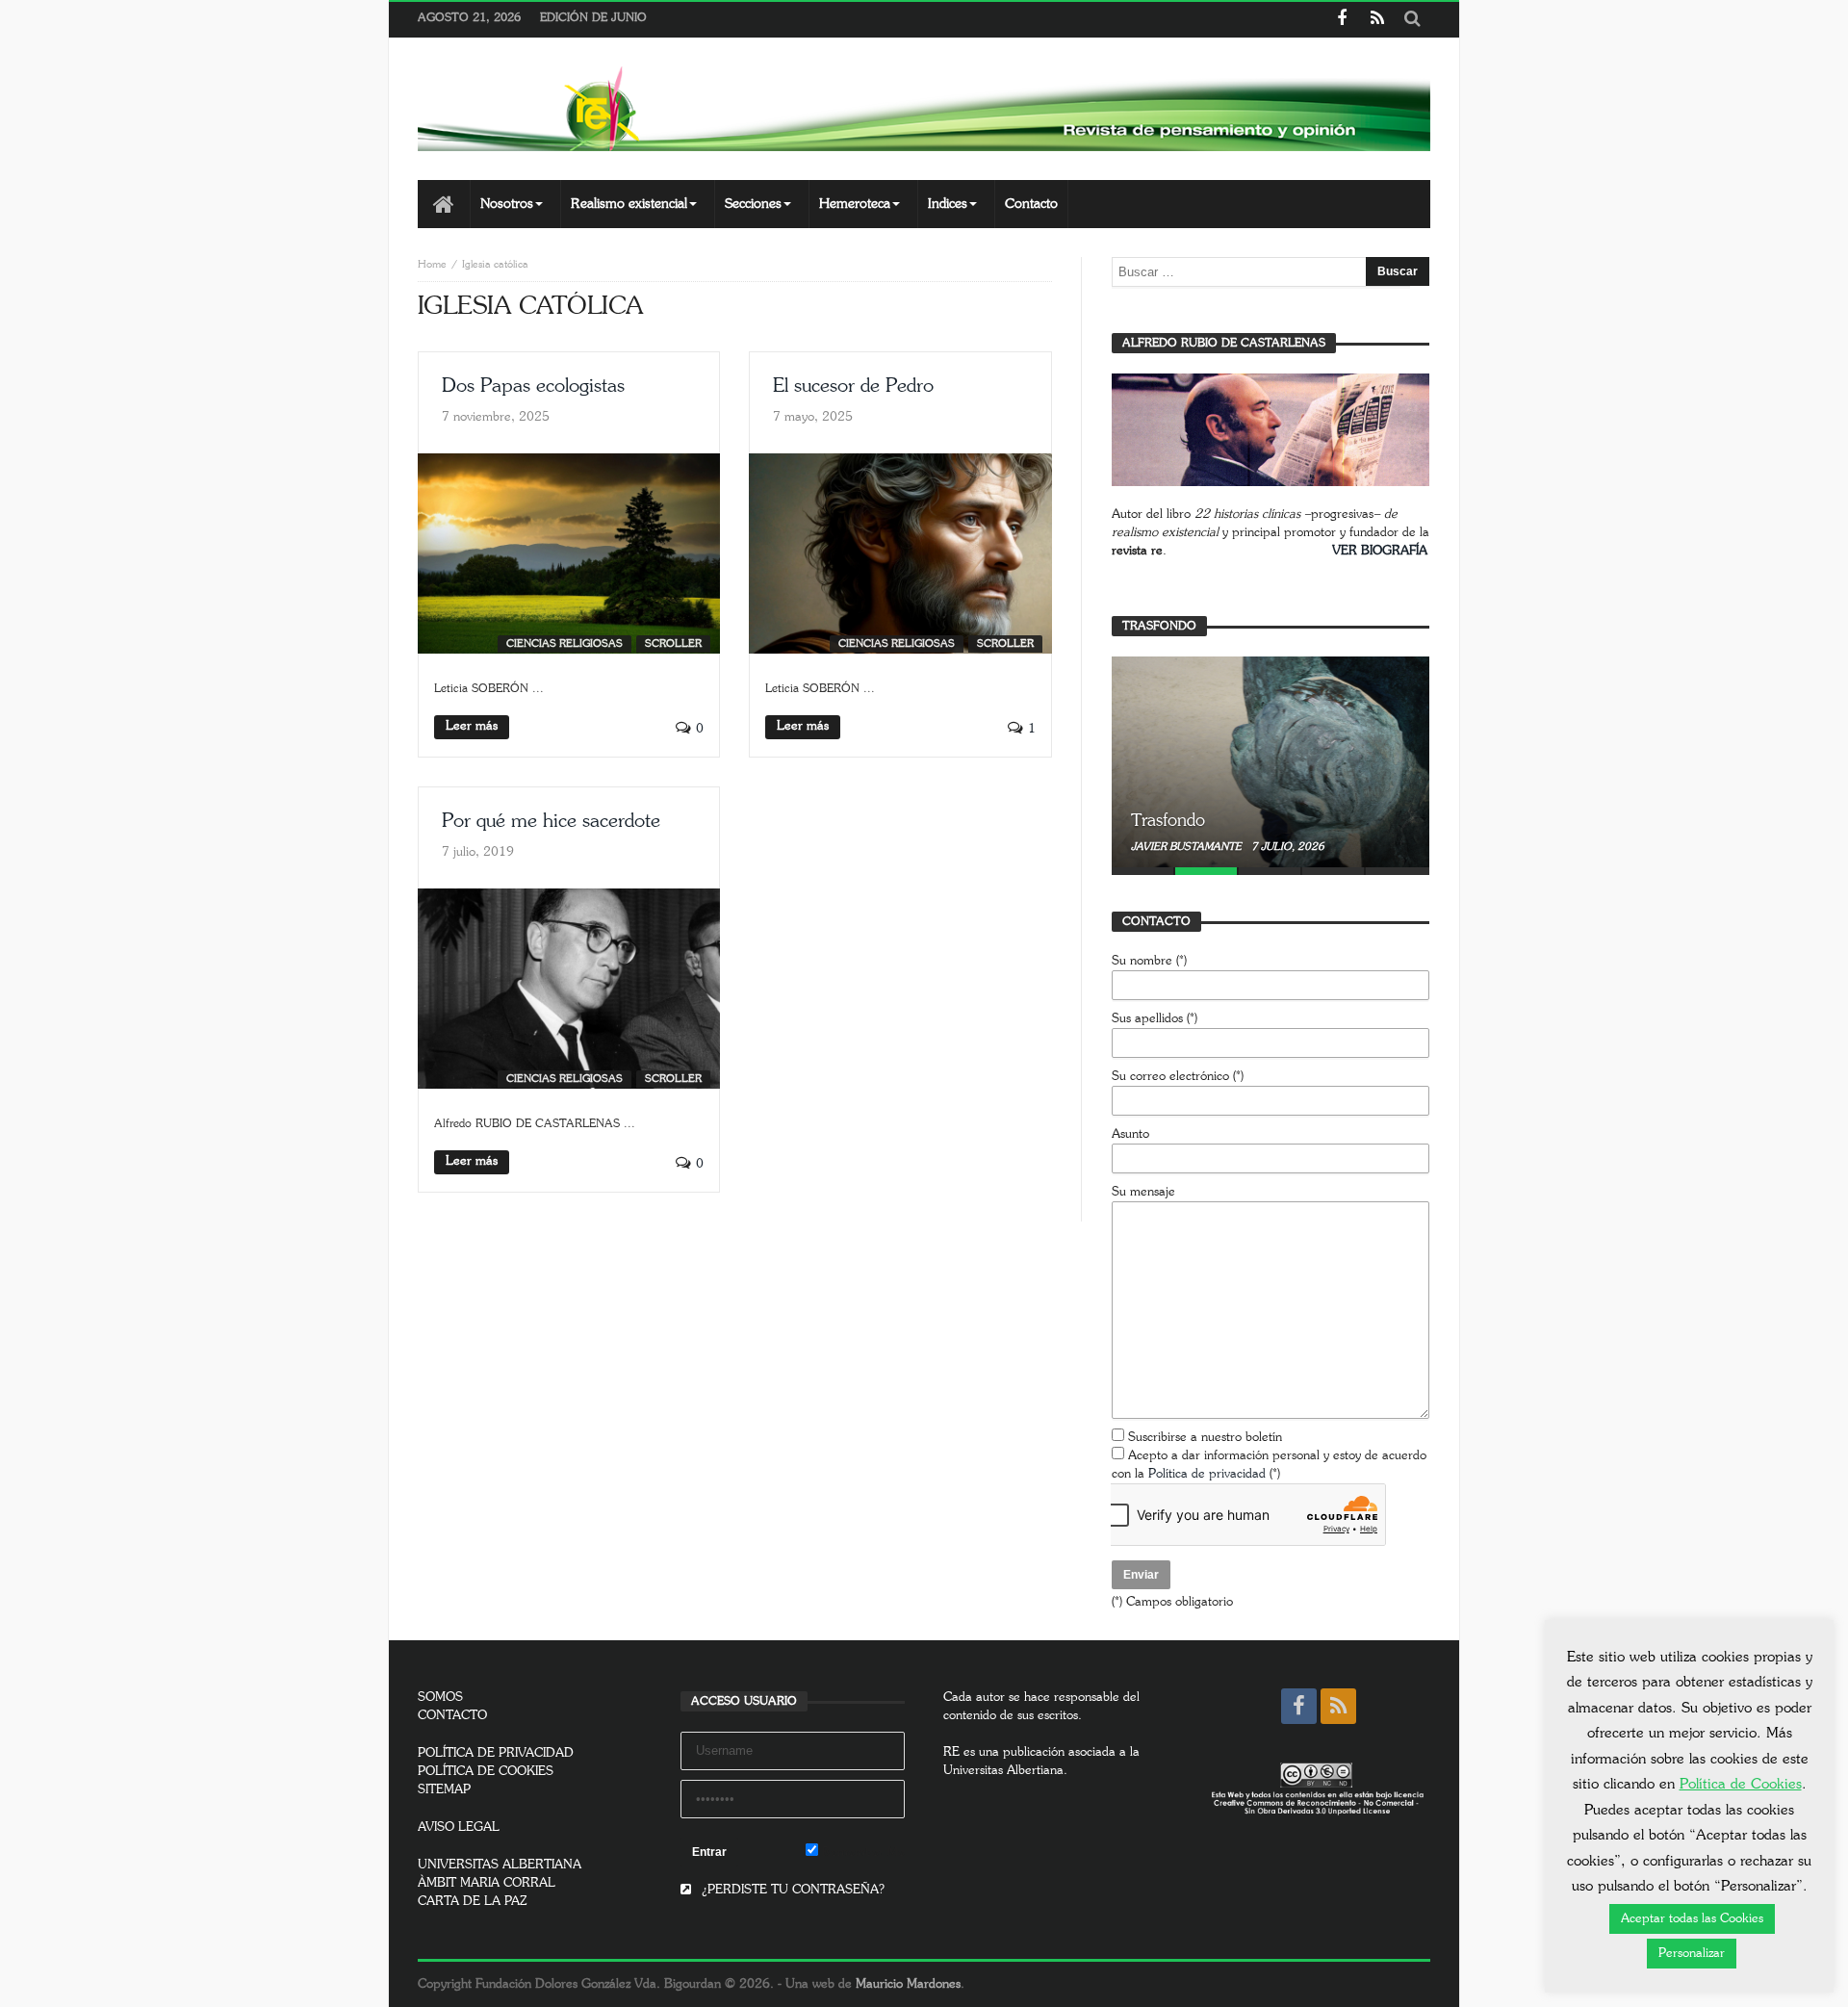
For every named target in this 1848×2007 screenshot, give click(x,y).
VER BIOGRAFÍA (1380, 551)
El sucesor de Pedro (853, 386)
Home (432, 264)
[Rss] (1377, 20)
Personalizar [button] (1692, 1954)
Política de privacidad (1207, 1474)
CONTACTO (452, 1716)
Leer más (472, 726)
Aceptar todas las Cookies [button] (1692, 1919)
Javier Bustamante (1188, 847)
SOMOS (440, 1698)
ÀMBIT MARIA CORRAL (487, 1883)
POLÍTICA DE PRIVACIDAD (496, 1753)
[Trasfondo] (1270, 761)
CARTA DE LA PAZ (473, 1902)
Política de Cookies (1741, 1784)
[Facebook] (1341, 20)
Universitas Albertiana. (1005, 1771)
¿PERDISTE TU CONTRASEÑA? (791, 1890)
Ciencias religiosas (565, 643)
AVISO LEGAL (459, 1827)
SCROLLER (673, 643)
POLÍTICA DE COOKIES (486, 1772)
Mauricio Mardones (908, 1984)
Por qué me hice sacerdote (551, 821)
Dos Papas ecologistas (533, 386)
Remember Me (861, 1853)
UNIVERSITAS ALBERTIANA (500, 1865)
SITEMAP (444, 1790)
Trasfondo (1168, 821)
